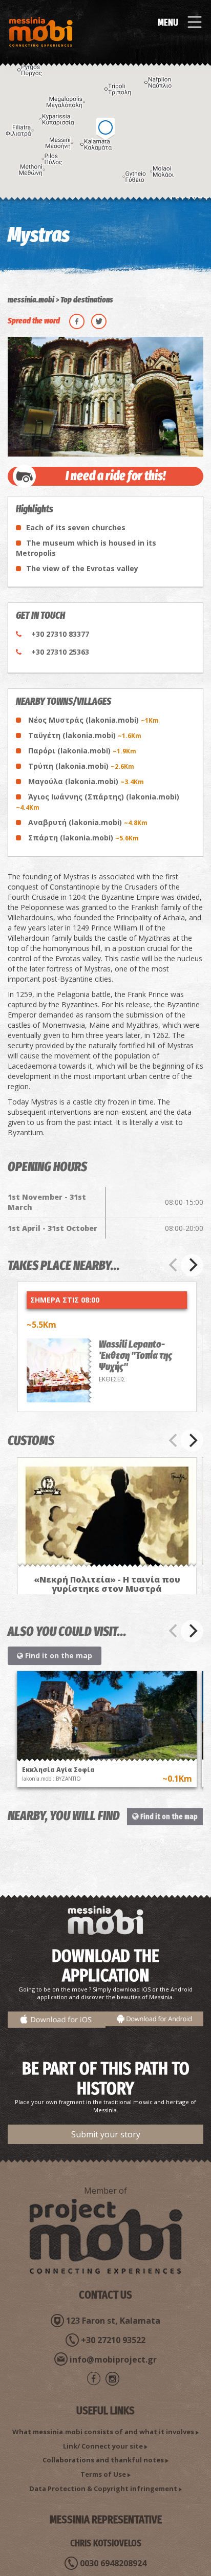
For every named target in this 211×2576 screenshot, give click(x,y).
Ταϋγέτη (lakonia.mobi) (85, 735)
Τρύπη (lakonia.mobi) (81, 766)
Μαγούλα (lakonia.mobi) (86, 781)
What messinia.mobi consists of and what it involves (103, 2432)
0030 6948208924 (113, 2563)
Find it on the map (58, 1655)
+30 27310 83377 (60, 634)
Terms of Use (103, 2474)
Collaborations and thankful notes (103, 2460)
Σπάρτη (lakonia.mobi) (83, 838)
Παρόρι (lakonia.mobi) (82, 751)
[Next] (192, 1265)
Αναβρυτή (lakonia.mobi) (88, 822)
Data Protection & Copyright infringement (103, 2488)
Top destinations (87, 300)
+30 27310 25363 (60, 652)
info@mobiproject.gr (113, 2359)
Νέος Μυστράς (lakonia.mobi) (93, 720)
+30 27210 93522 (113, 2340)
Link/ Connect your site (103, 2446)
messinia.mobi (31, 300)
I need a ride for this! (116, 476)
